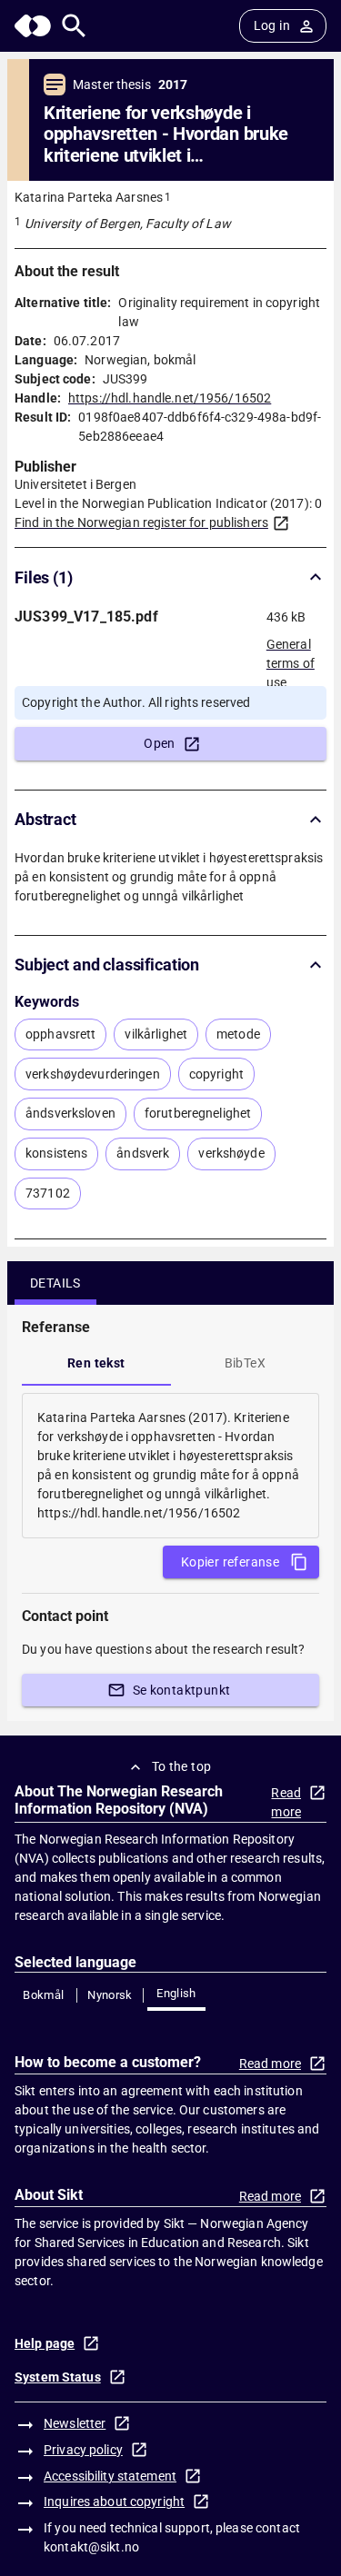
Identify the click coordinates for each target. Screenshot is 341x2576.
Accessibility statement (110, 2476)
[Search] (74, 26)
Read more (286, 1802)
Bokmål (43, 1995)
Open (160, 743)
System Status (58, 2377)
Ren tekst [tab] (96, 1363)
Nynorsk (110, 1995)
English (176, 1993)
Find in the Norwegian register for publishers (141, 522)
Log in (272, 25)
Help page (45, 2343)
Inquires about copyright (114, 2501)
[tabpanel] (170, 1466)
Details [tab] (55, 1283)
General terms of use (291, 658)
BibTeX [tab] (245, 1363)
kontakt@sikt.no (91, 2547)
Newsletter (75, 2423)
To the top (182, 1766)
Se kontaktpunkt (182, 1690)
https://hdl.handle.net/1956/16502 (170, 398)
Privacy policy (83, 2450)
